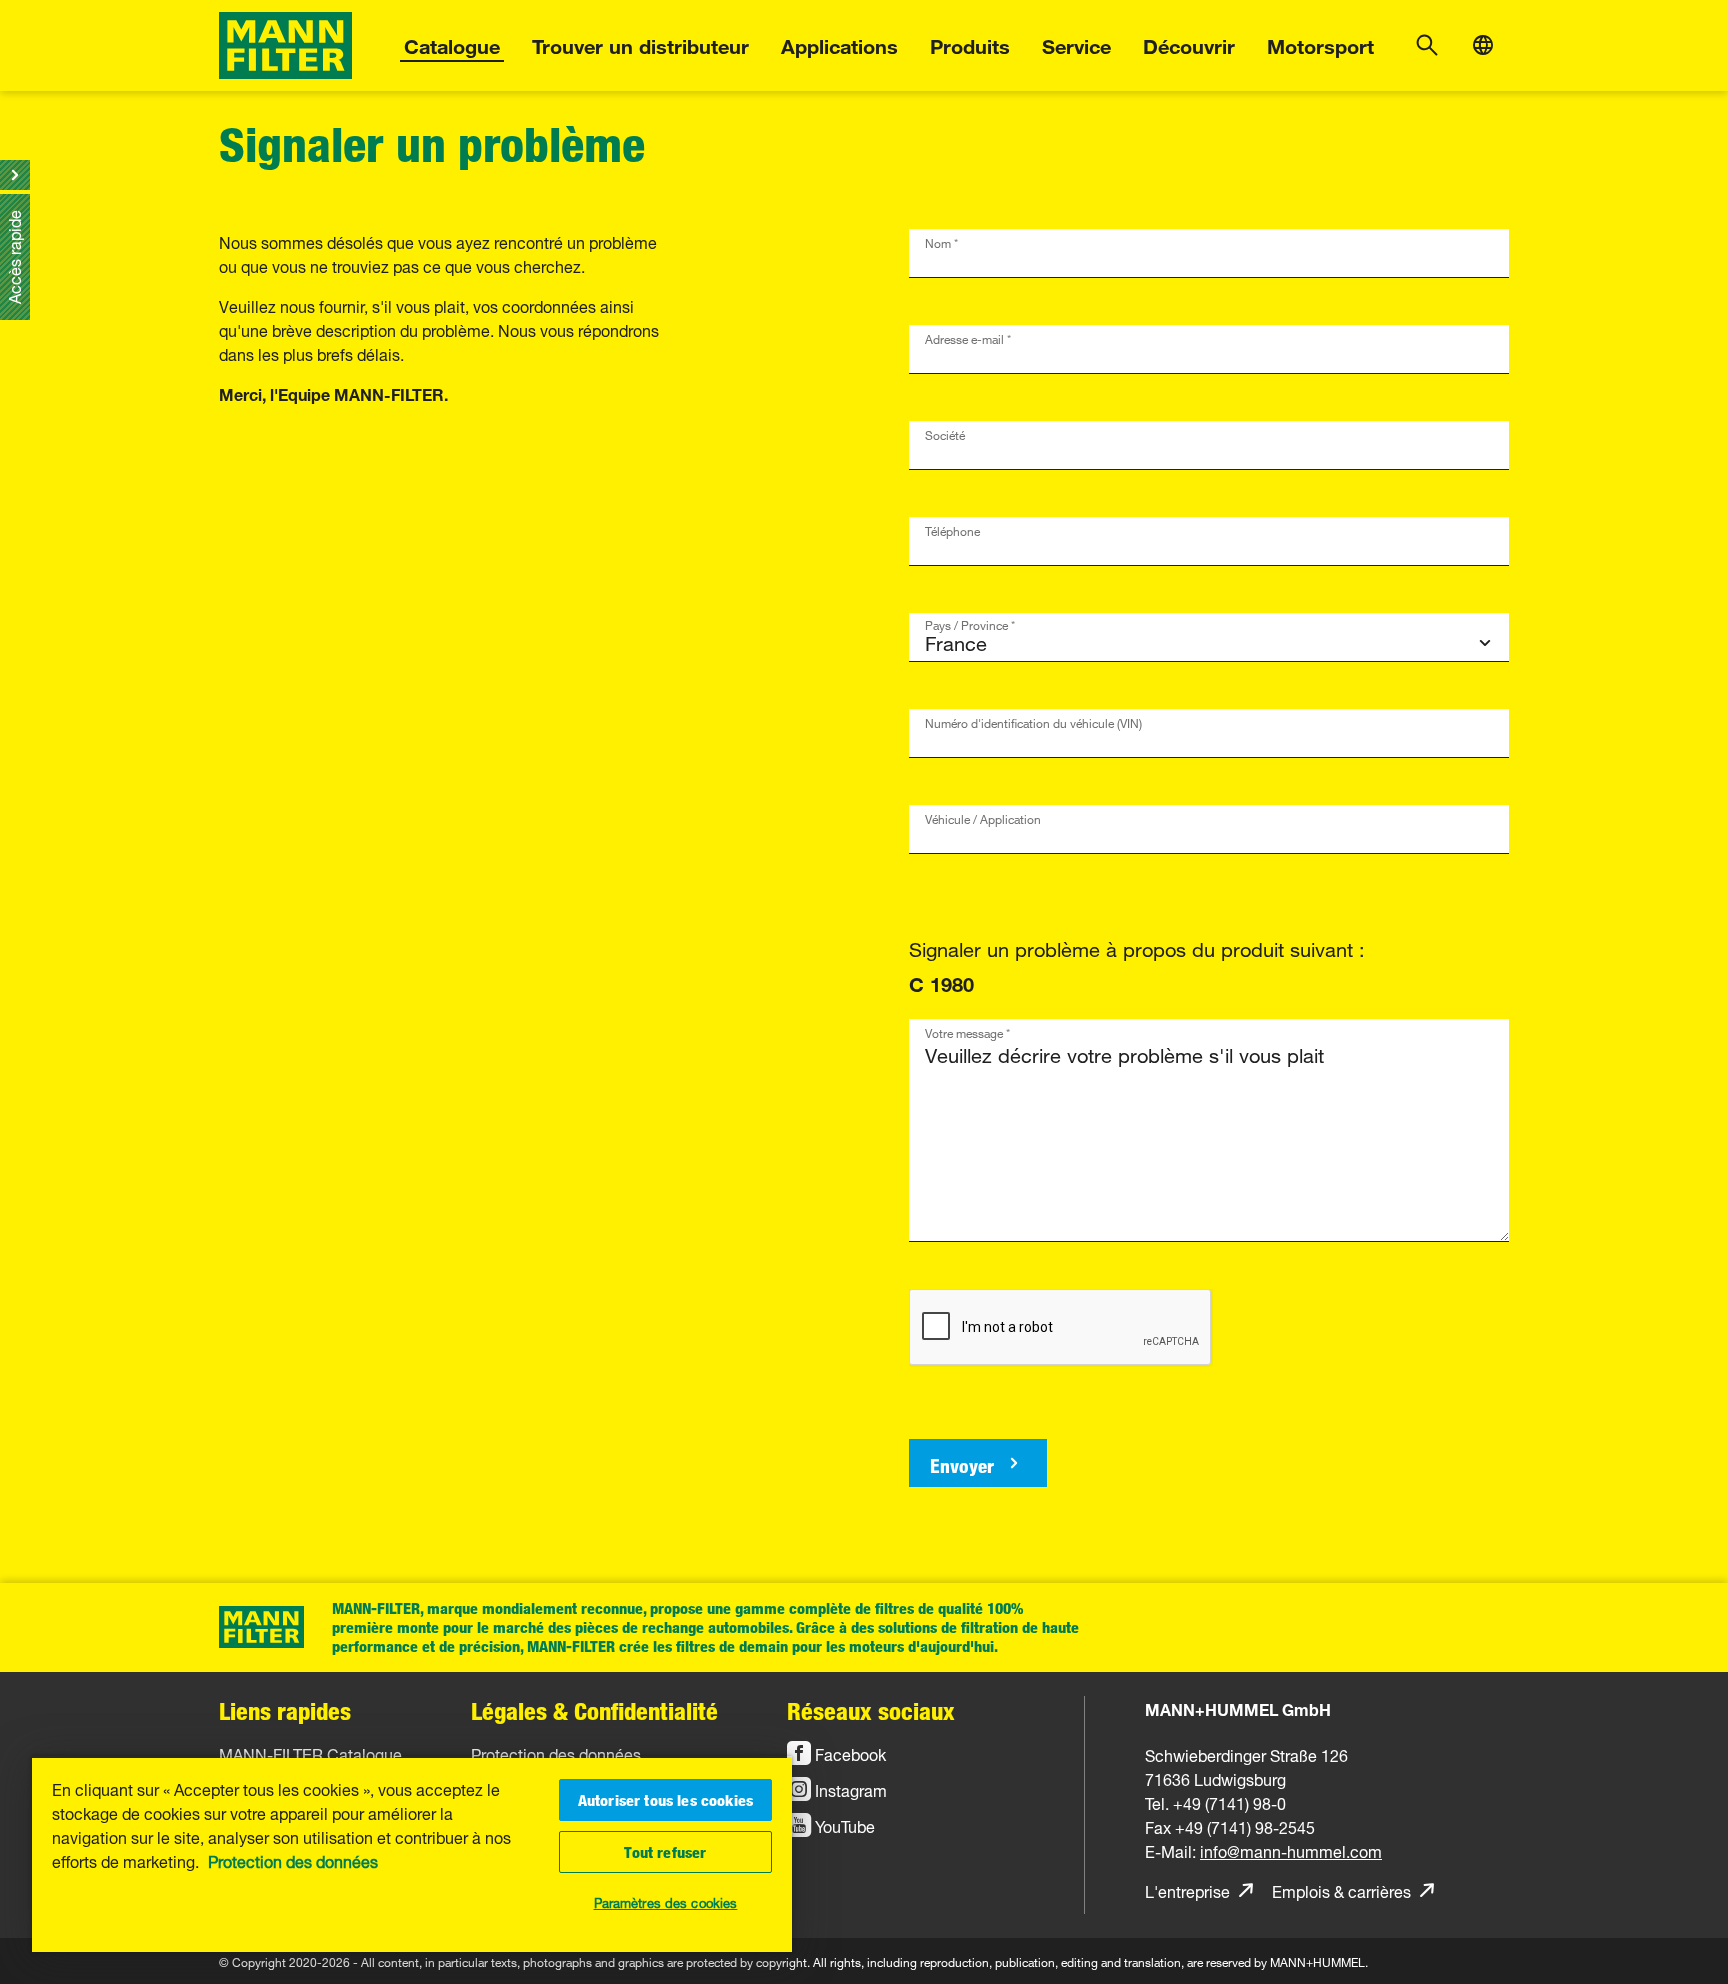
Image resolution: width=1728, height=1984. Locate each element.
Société (945, 432)
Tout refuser (665, 1852)
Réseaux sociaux (871, 1710)
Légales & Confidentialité (594, 1710)
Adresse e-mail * (968, 336)
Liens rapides (285, 1710)
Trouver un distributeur (640, 43)
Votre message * (967, 1030)
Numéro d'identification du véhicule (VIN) (1033, 720)
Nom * (941, 240)
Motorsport (1320, 43)
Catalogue (452, 43)
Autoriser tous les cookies (665, 1800)
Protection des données (293, 1860)
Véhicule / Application (983, 816)
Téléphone (952, 528)
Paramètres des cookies (666, 1901)
